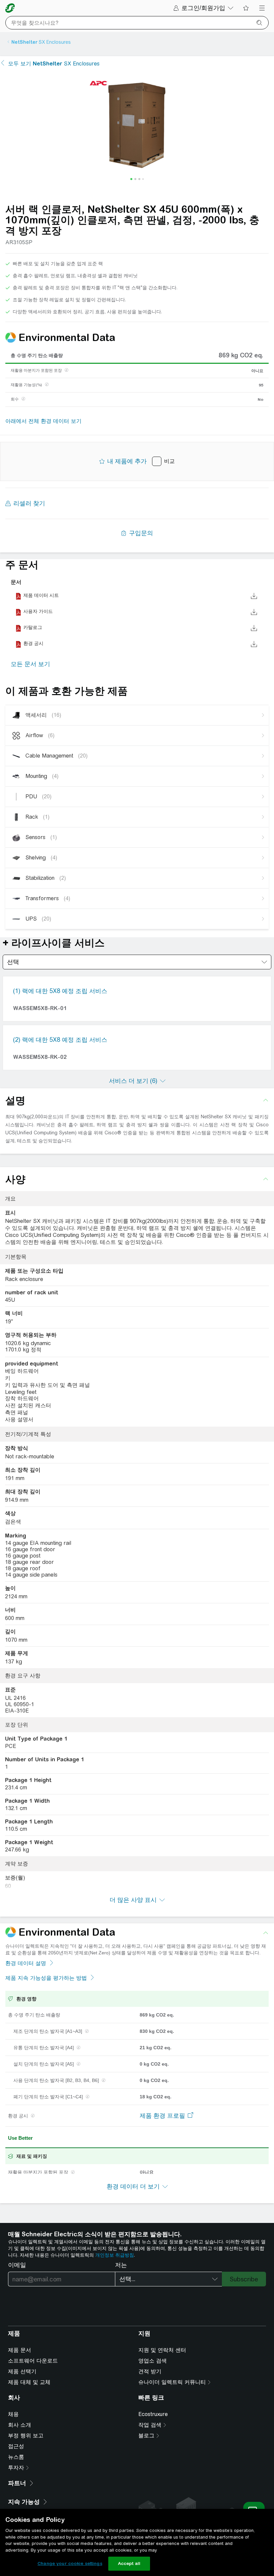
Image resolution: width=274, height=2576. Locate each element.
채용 (13, 2414)
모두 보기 (54, 64)
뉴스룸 (16, 2457)
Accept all (129, 2563)
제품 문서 (20, 2350)
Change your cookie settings (70, 2563)
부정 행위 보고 (26, 2436)
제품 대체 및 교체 (29, 2382)
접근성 (16, 2446)
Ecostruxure (153, 2414)
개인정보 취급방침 (115, 2255)
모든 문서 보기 (30, 664)
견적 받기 (150, 2371)
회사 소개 (20, 2425)
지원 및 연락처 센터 (162, 2350)
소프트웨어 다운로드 (33, 2361)
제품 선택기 (22, 2371)
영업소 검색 (153, 2361)
